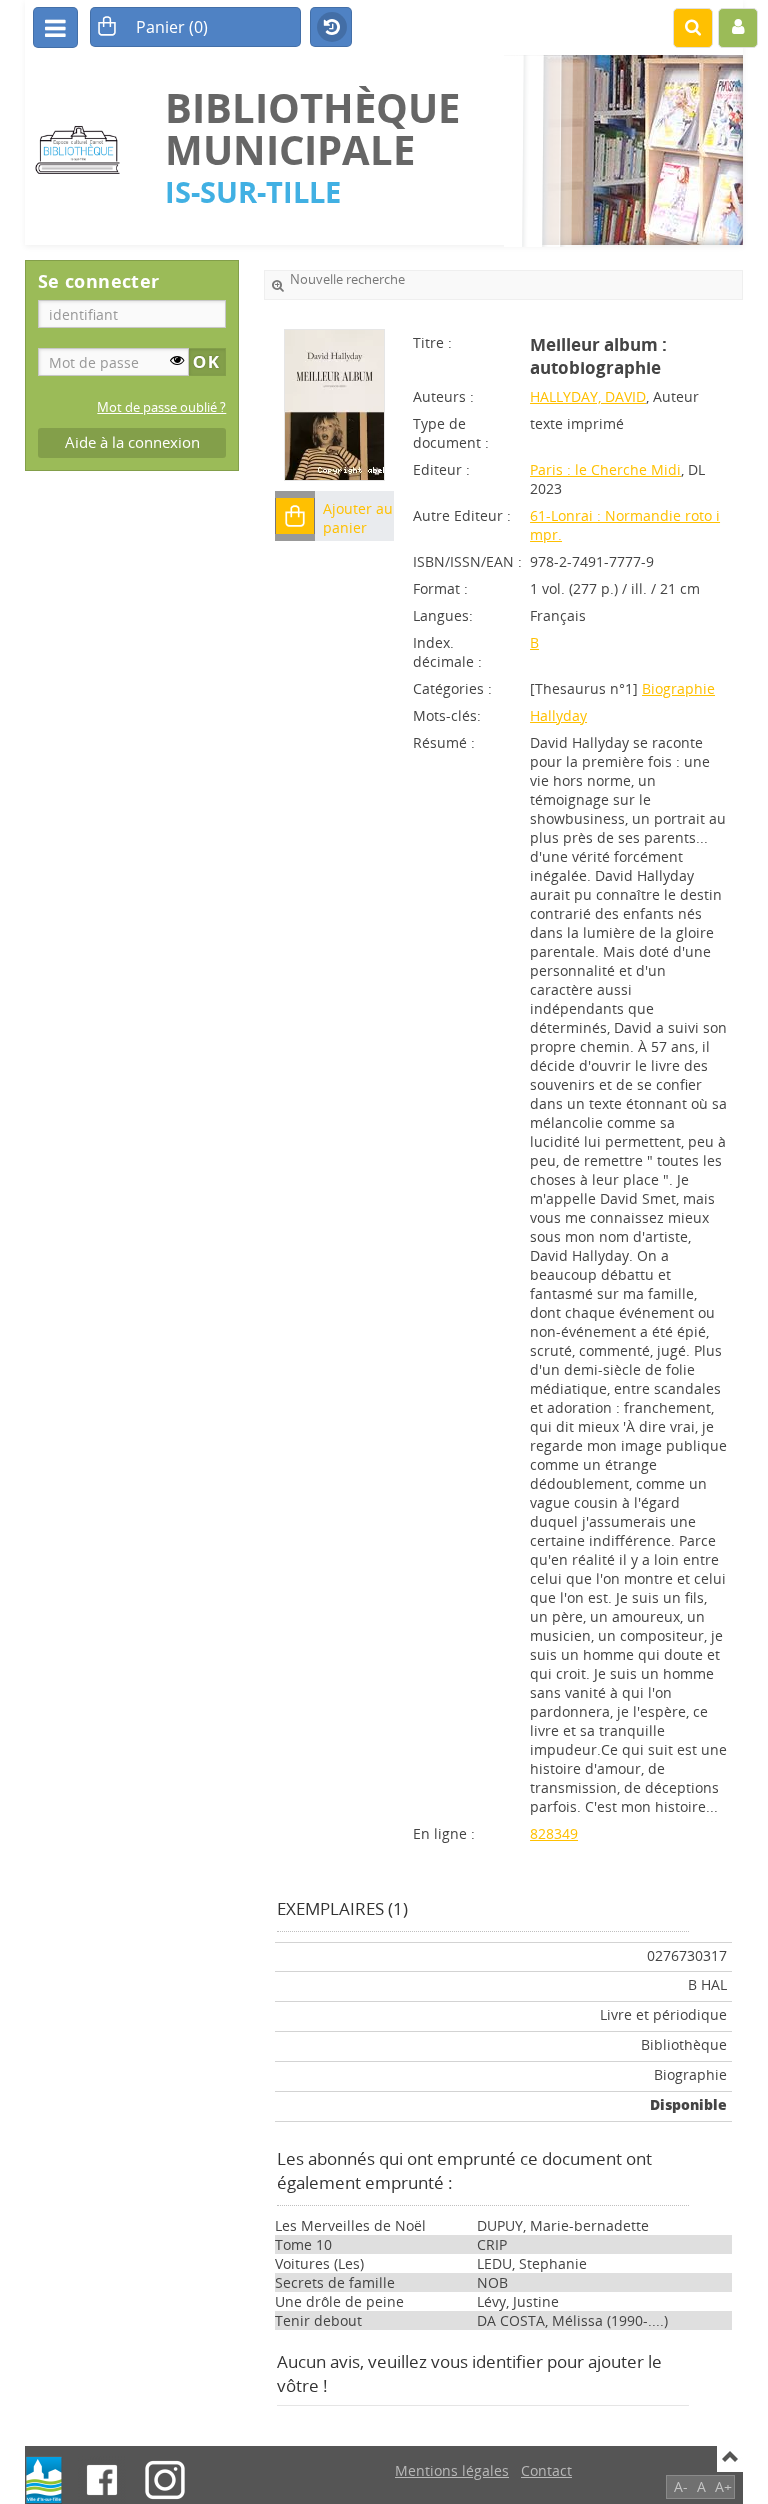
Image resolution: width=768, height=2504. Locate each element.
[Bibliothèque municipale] (85, 150)
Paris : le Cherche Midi (605, 469)
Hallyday (558, 715)
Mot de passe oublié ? (161, 407)
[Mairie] (44, 2480)
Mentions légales (452, 2470)
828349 (554, 1833)
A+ (723, 2486)
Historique (331, 28)
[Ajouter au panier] (295, 516)
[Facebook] (102, 2480)
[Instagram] (165, 2480)
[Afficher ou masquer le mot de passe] (177, 360)
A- (681, 2486)
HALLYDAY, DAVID (588, 396)
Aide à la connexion (132, 442)
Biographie (678, 688)
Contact (546, 2470)
